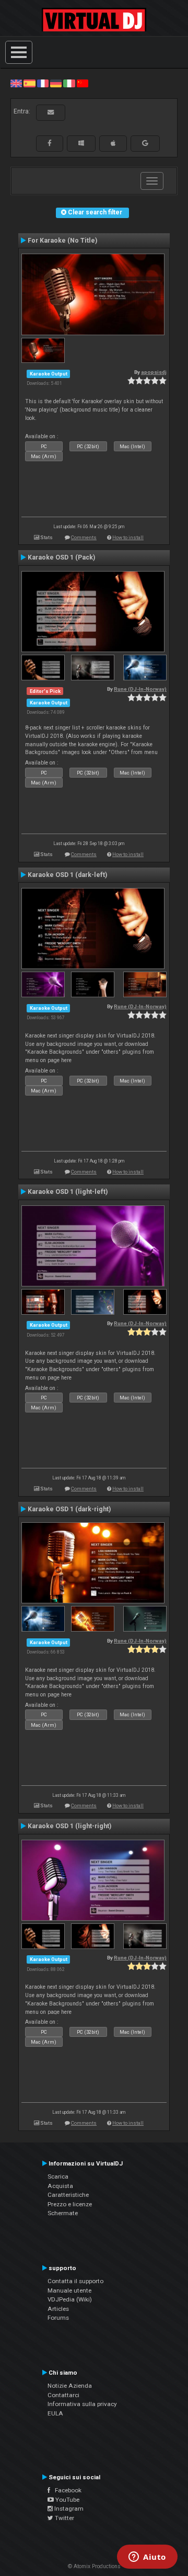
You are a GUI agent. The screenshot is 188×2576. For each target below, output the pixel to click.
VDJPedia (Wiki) (70, 2299)
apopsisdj (154, 372)
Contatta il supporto (75, 2281)
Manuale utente (69, 2290)
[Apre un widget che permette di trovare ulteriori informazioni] (147, 2558)
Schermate (63, 2213)
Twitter (64, 2518)
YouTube (67, 2500)
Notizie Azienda (70, 2386)
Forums (58, 2318)
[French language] (43, 83)
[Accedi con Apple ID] (113, 143)
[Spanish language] (29, 83)
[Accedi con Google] (145, 143)
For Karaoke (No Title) (62, 241)
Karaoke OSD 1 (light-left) (68, 1192)
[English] (16, 83)
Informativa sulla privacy (82, 2404)
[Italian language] (69, 83)
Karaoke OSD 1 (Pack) (61, 557)
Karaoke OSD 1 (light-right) (69, 1826)
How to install (128, 537)
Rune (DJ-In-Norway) (140, 689)
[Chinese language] (83, 83)
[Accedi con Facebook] (50, 143)
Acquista (60, 2186)
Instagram (68, 2509)
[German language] (56, 83)
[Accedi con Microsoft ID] (81, 143)
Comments (84, 537)
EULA (55, 2413)
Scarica (58, 2176)
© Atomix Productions (94, 2566)
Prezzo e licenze (70, 2204)
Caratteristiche (68, 2195)
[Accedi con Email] (51, 112)
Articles (58, 2309)
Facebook (66, 2490)
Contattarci (63, 2395)
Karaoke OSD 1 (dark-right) (69, 1509)
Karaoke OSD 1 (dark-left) (67, 875)
